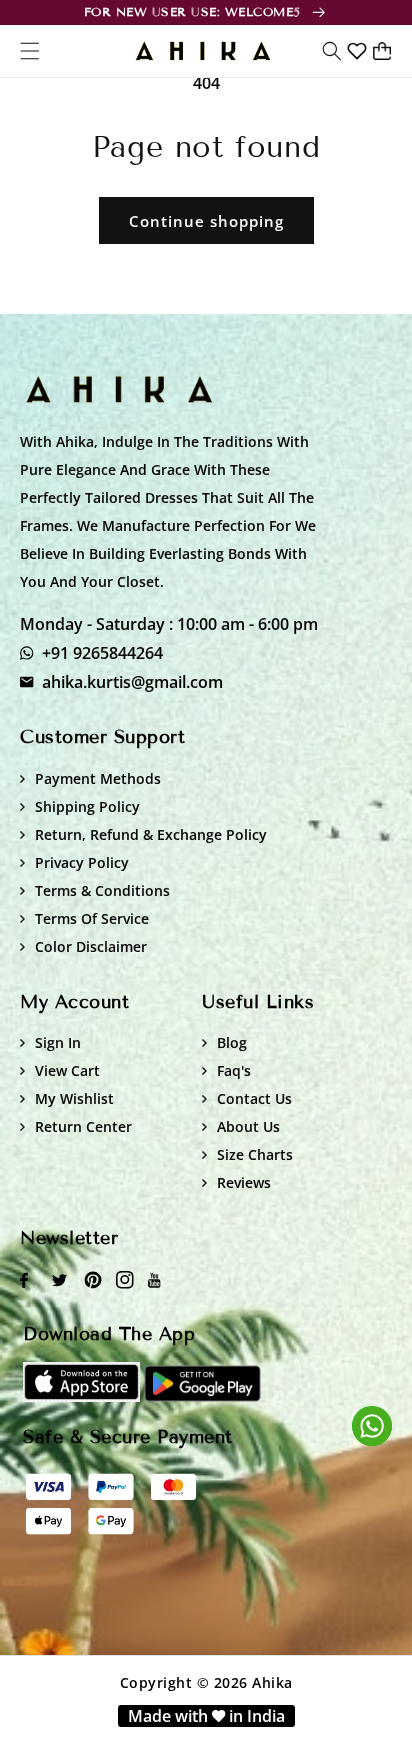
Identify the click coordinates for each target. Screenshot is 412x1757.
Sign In (58, 1042)
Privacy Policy (82, 862)
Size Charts (255, 1154)
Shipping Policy (87, 806)
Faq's (234, 1070)
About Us (248, 1126)
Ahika (272, 1682)
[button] (332, 51)
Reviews (244, 1182)
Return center (83, 1126)
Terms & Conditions (102, 890)
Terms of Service (92, 918)
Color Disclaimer (91, 946)
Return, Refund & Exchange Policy (151, 834)
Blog (232, 1042)
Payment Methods (98, 778)
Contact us (254, 1098)
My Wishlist (74, 1098)
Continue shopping (206, 221)
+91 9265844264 (102, 653)
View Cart (67, 1070)
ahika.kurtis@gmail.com (132, 682)
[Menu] (30, 51)
